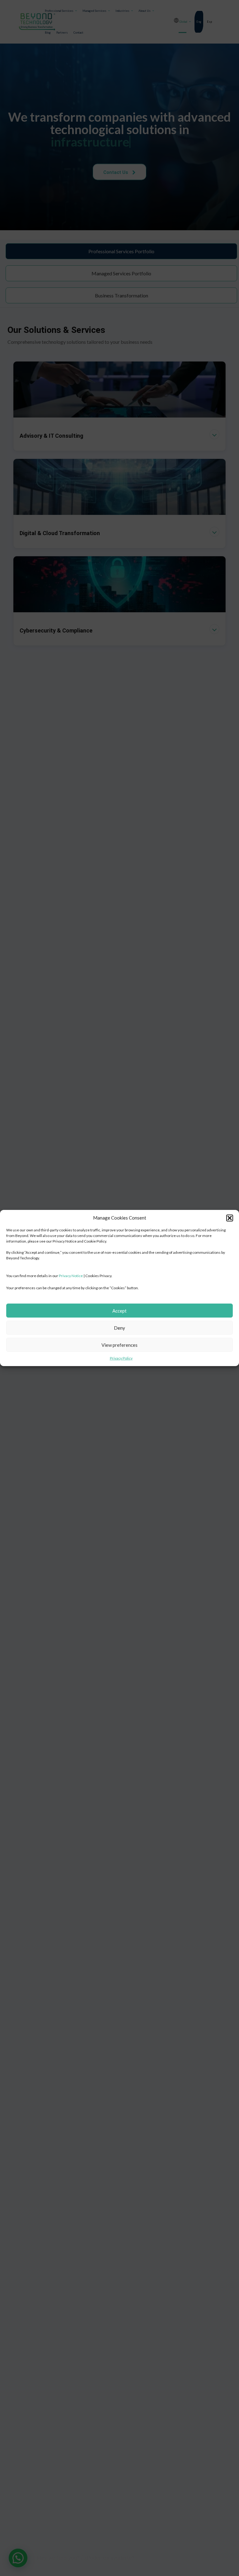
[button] (230, 1218)
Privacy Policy (121, 1358)
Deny (119, 1328)
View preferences (119, 1345)
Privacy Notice (71, 1276)
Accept (119, 1311)
